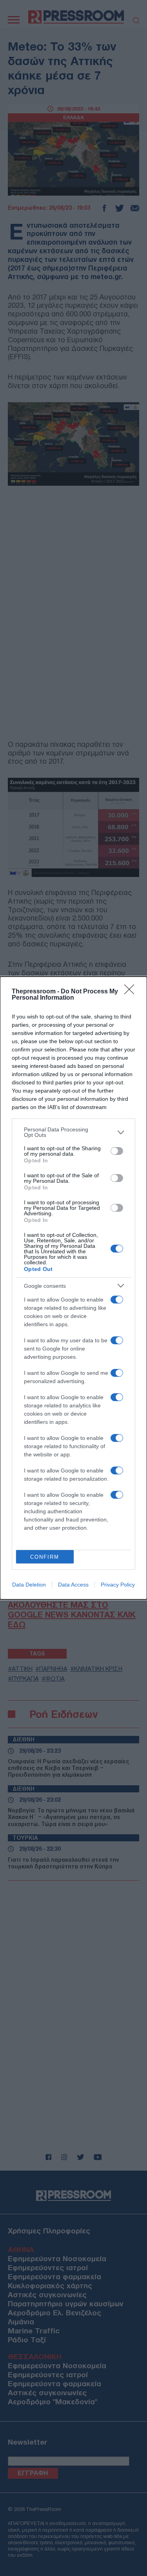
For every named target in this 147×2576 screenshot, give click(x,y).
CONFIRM (45, 1557)
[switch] (117, 1151)
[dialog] (73, 1288)
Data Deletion (29, 1585)
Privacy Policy (118, 1585)
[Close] (132, 992)
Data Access (73, 1585)
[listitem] (73, 1132)
